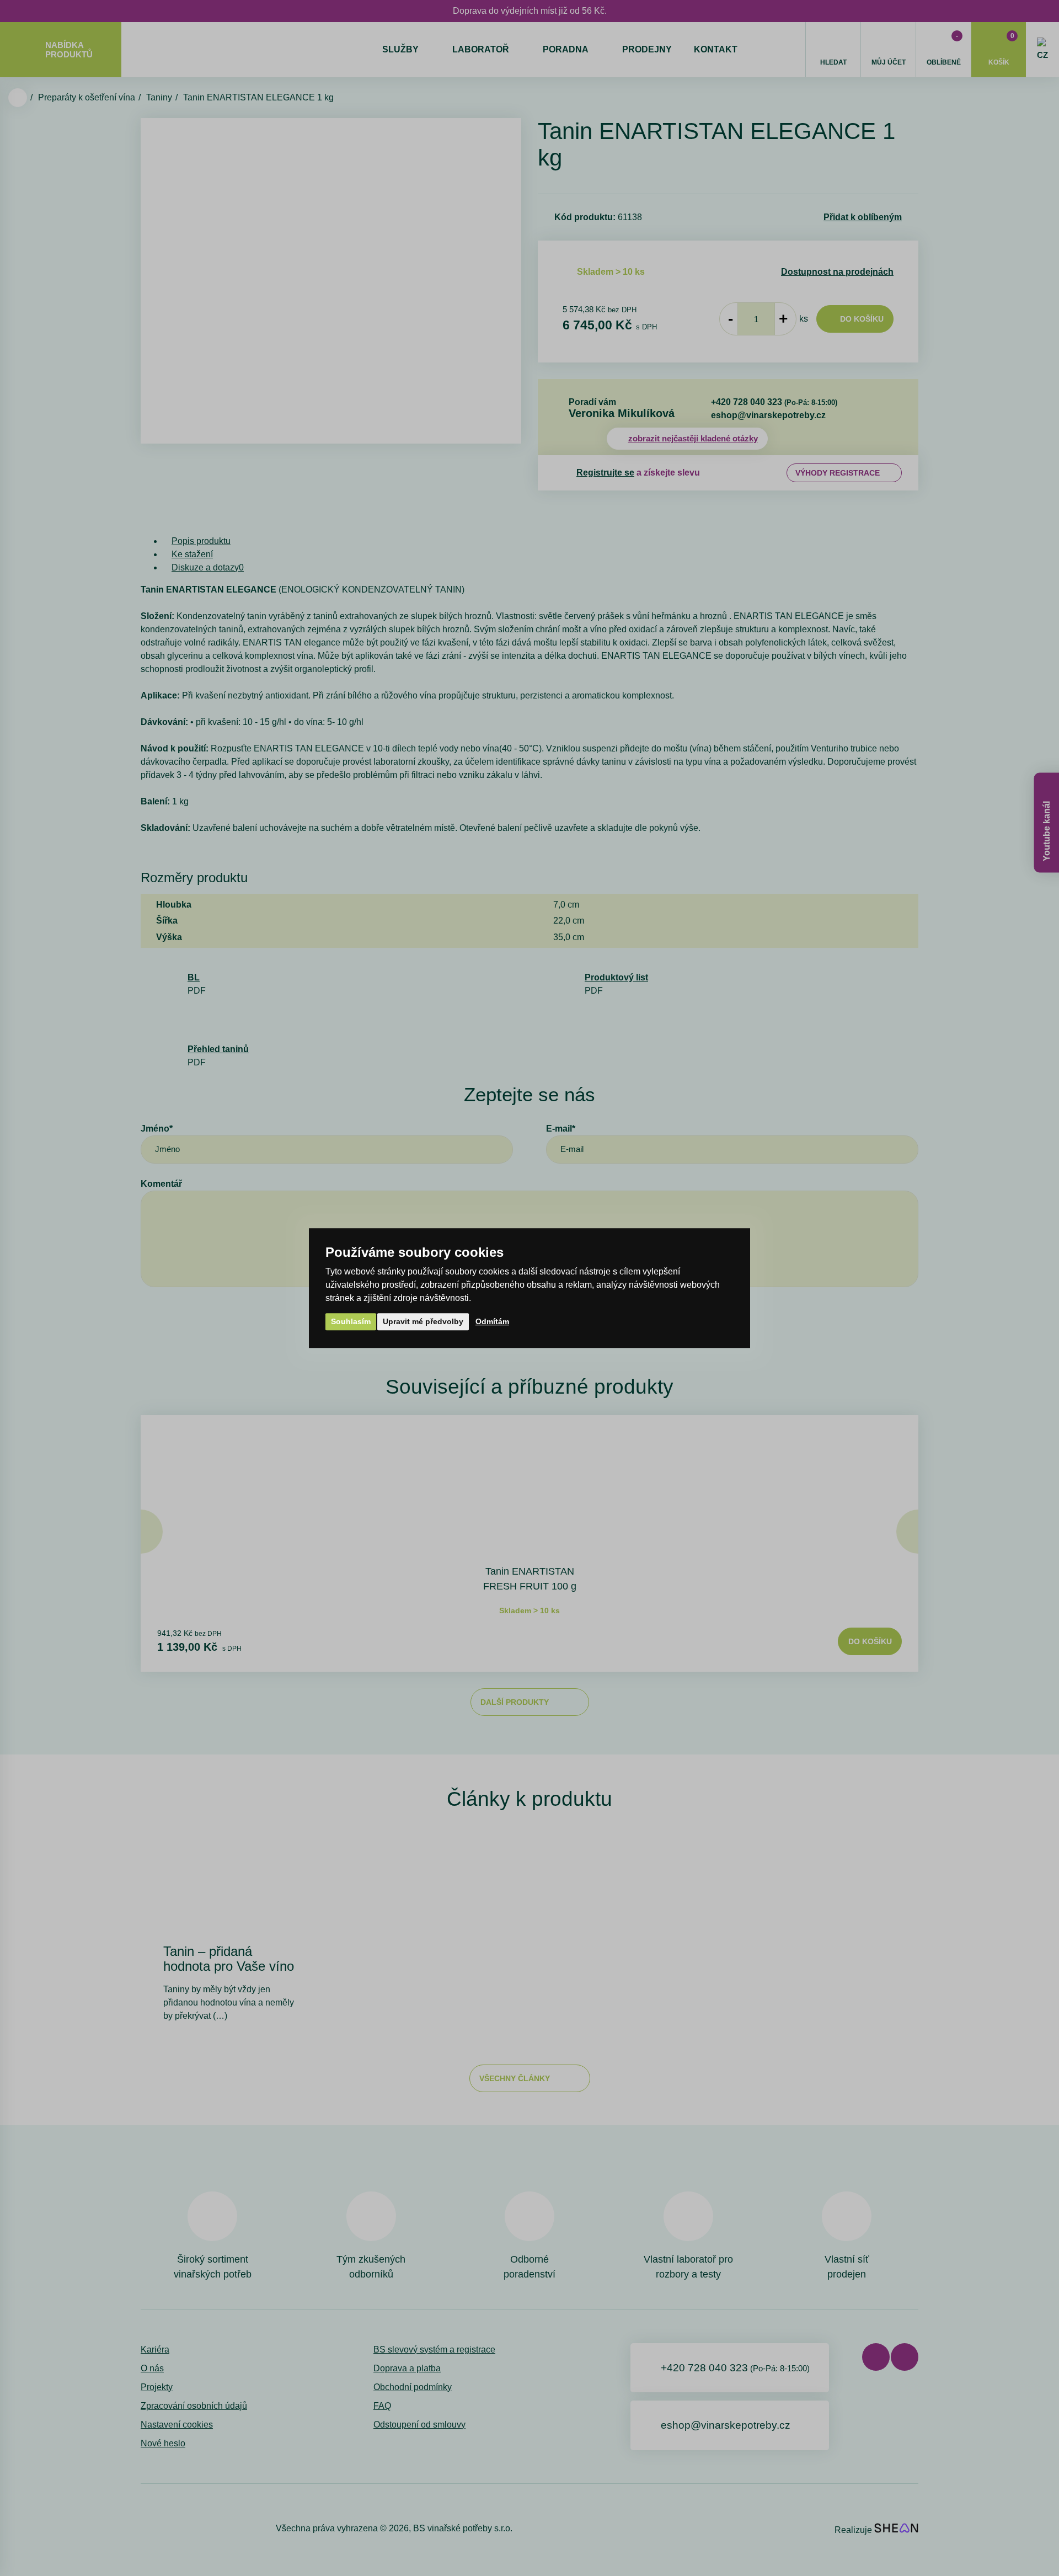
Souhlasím (351, 1321)
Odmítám (492, 1321)
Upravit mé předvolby (423, 1321)
